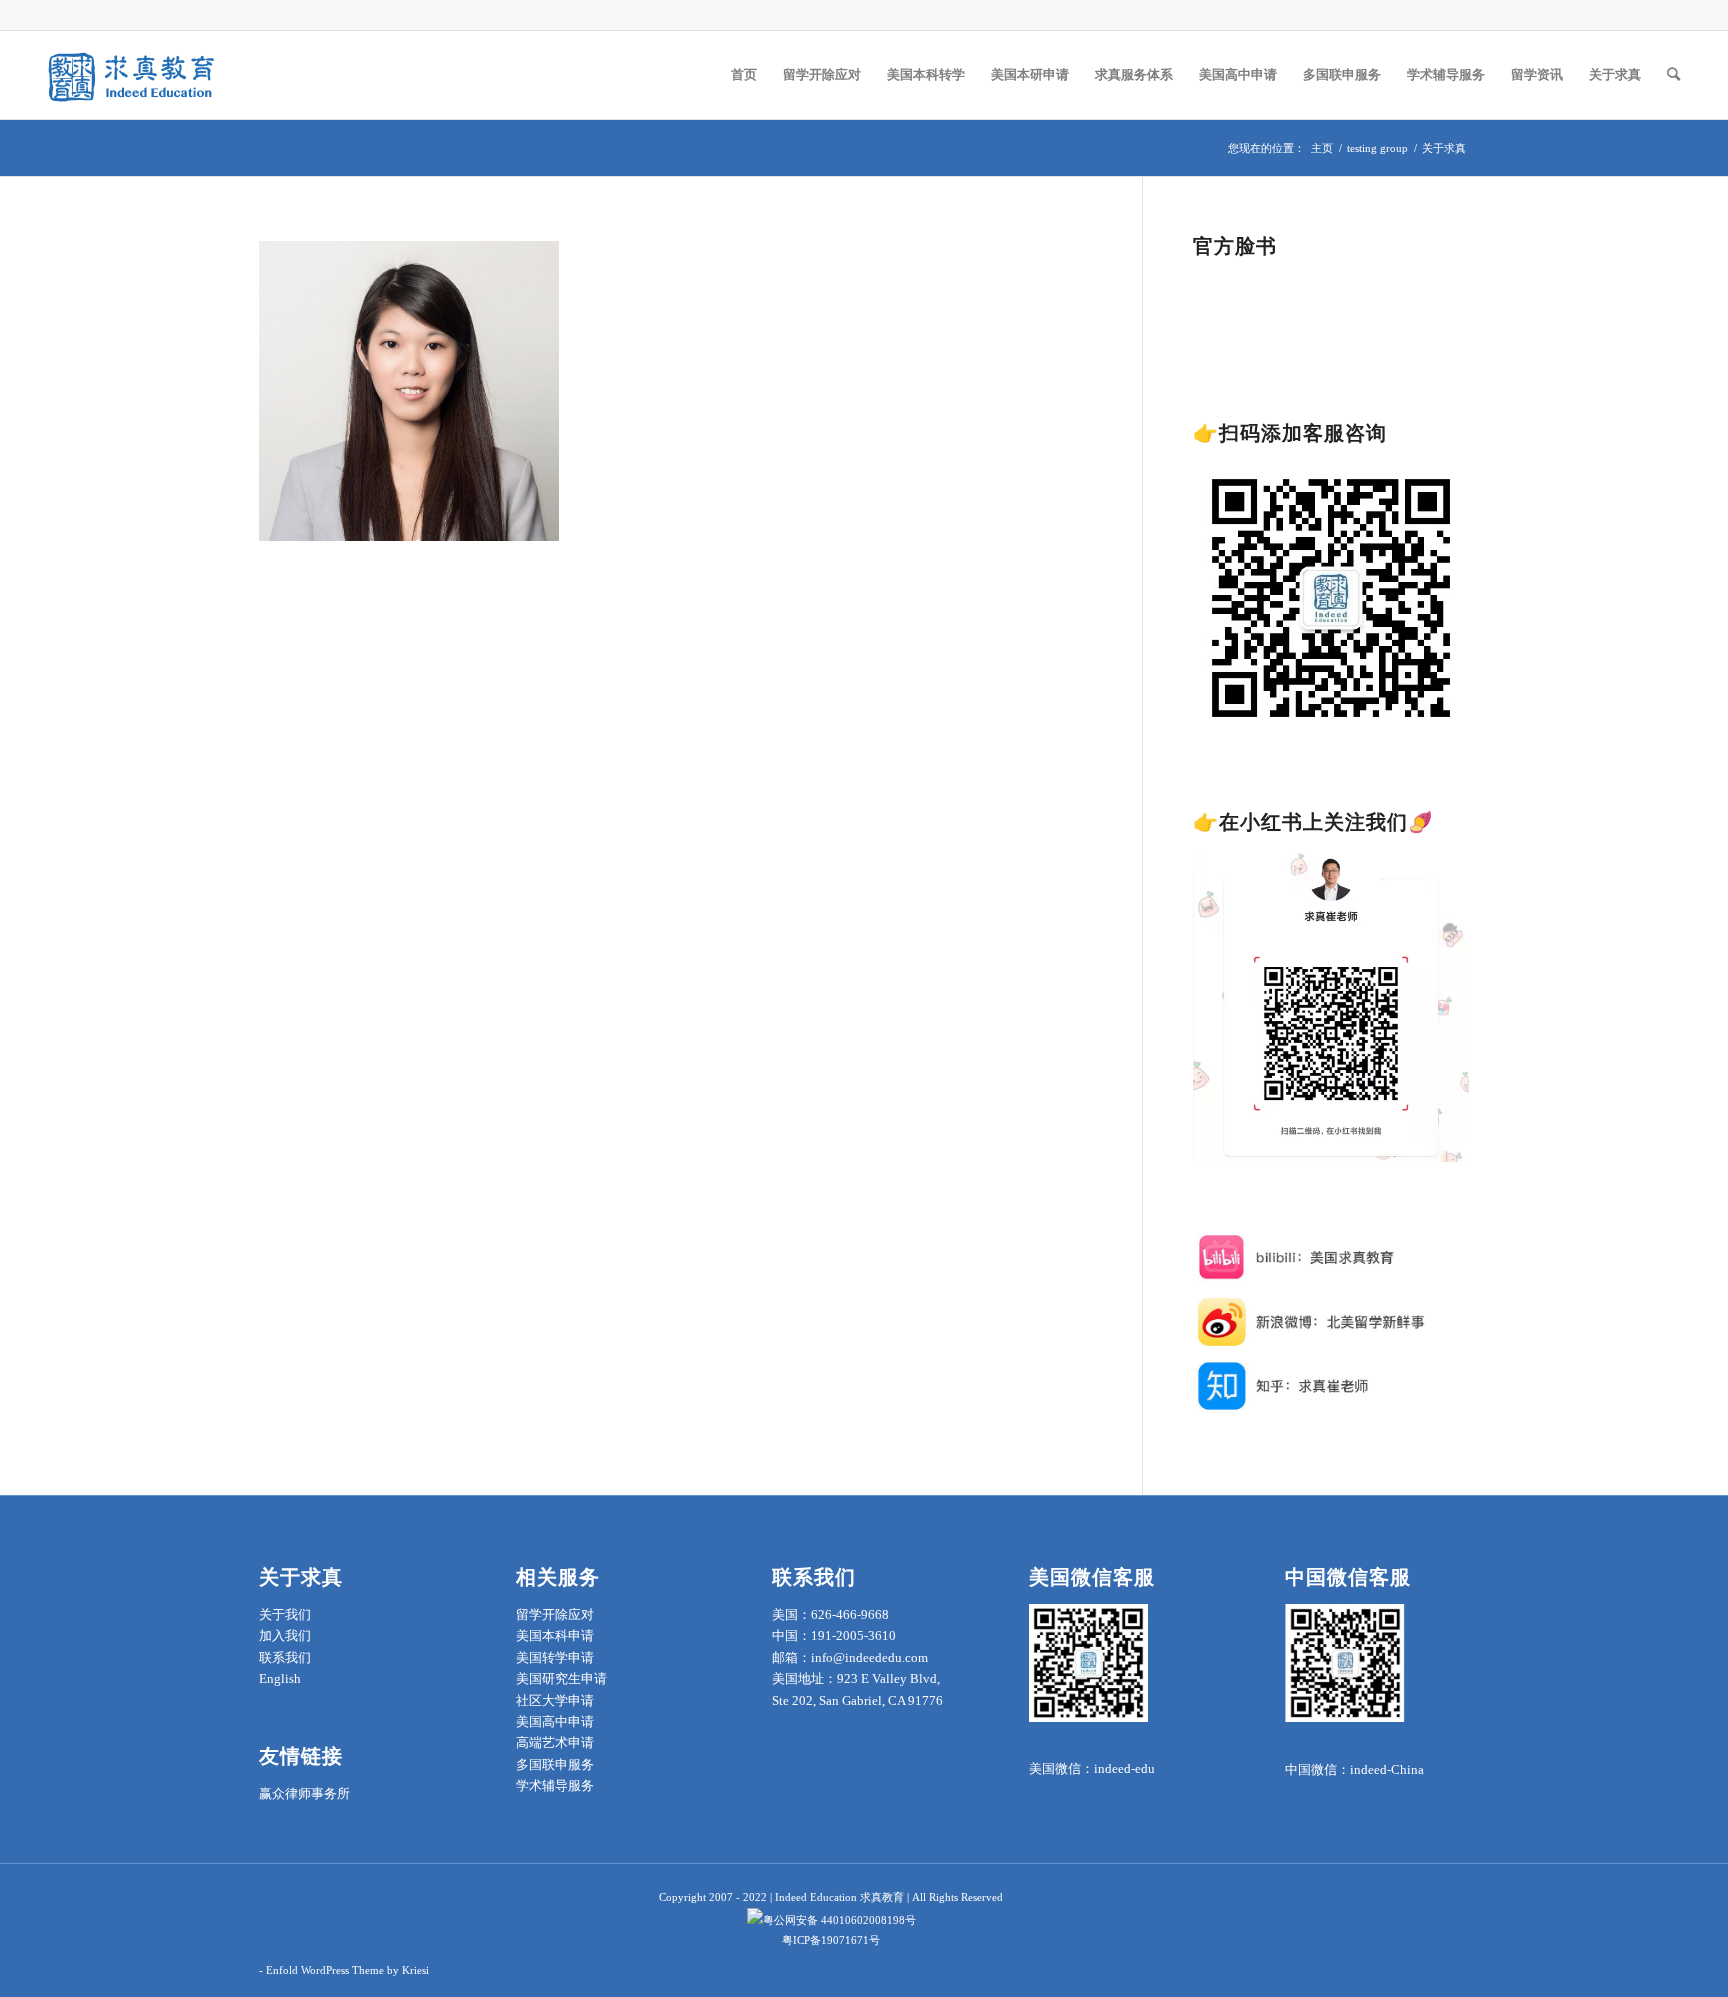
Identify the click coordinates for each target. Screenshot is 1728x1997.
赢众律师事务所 (304, 1793)
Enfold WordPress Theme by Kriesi (347, 1970)
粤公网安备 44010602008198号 (839, 1920)
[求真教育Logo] (133, 75)
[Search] (1673, 75)
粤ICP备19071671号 (831, 1940)
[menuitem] (744, 75)
